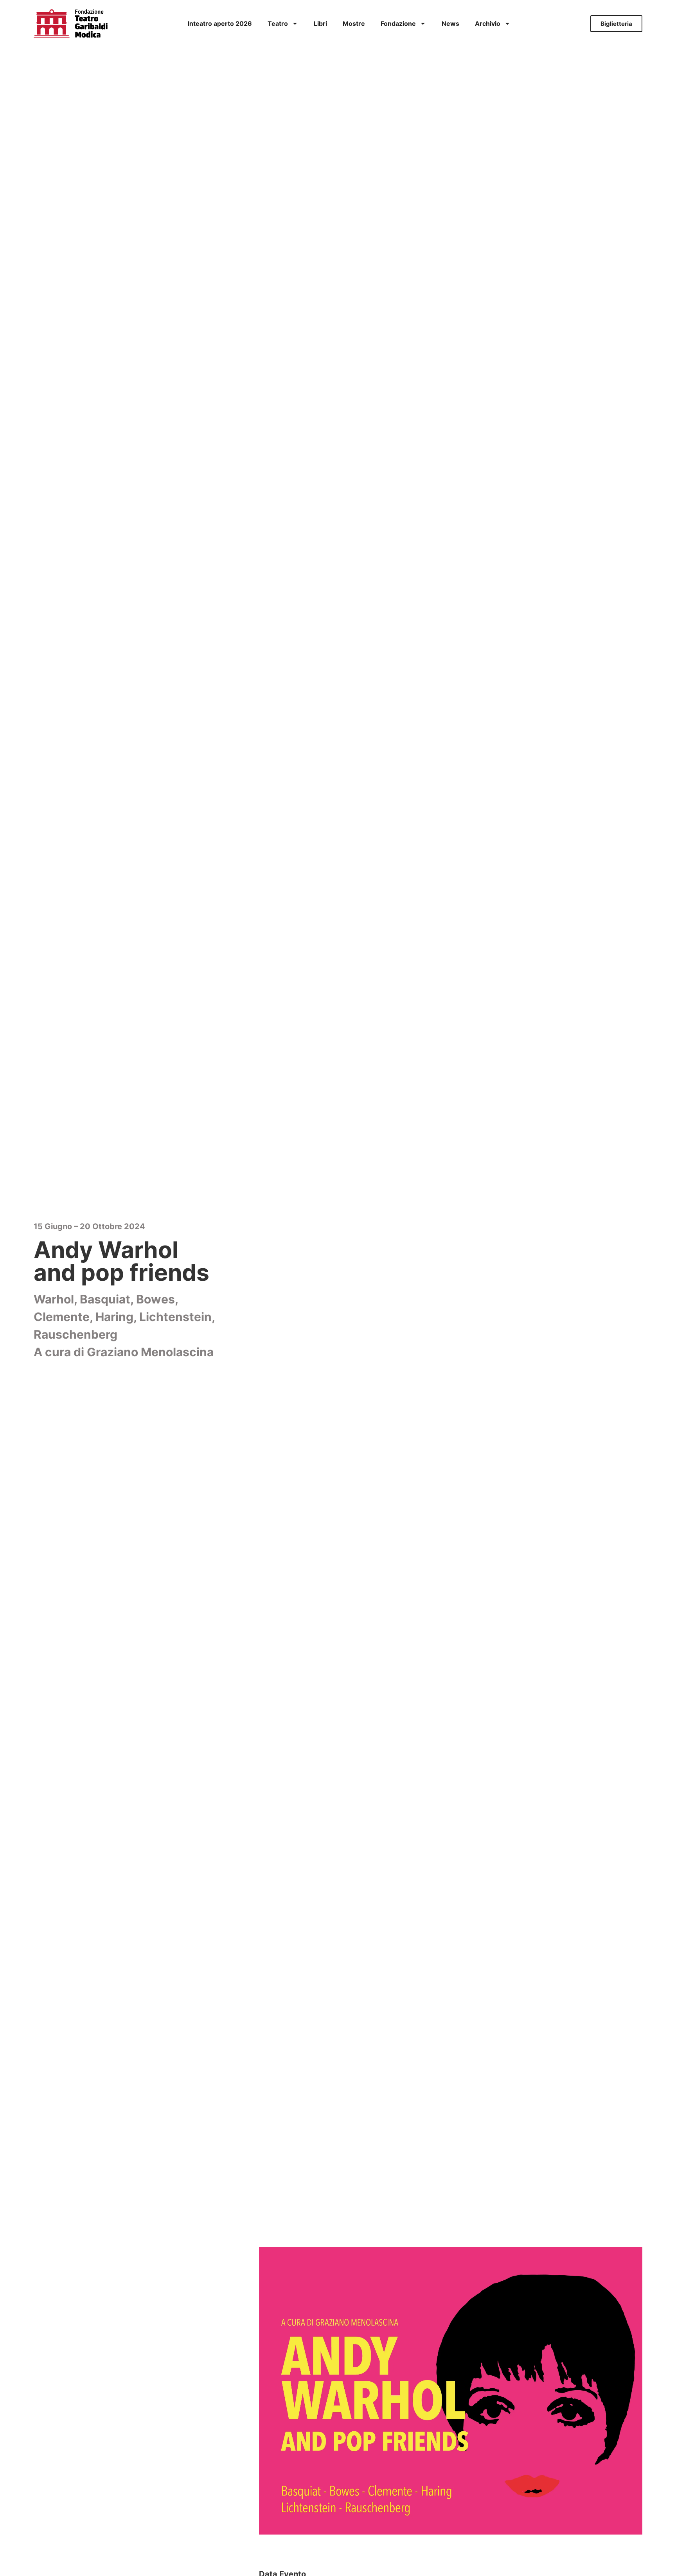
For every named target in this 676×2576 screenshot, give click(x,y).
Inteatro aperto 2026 (220, 23)
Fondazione (398, 23)
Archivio (488, 23)
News (450, 23)
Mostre (354, 23)
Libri (320, 23)
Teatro (278, 23)
